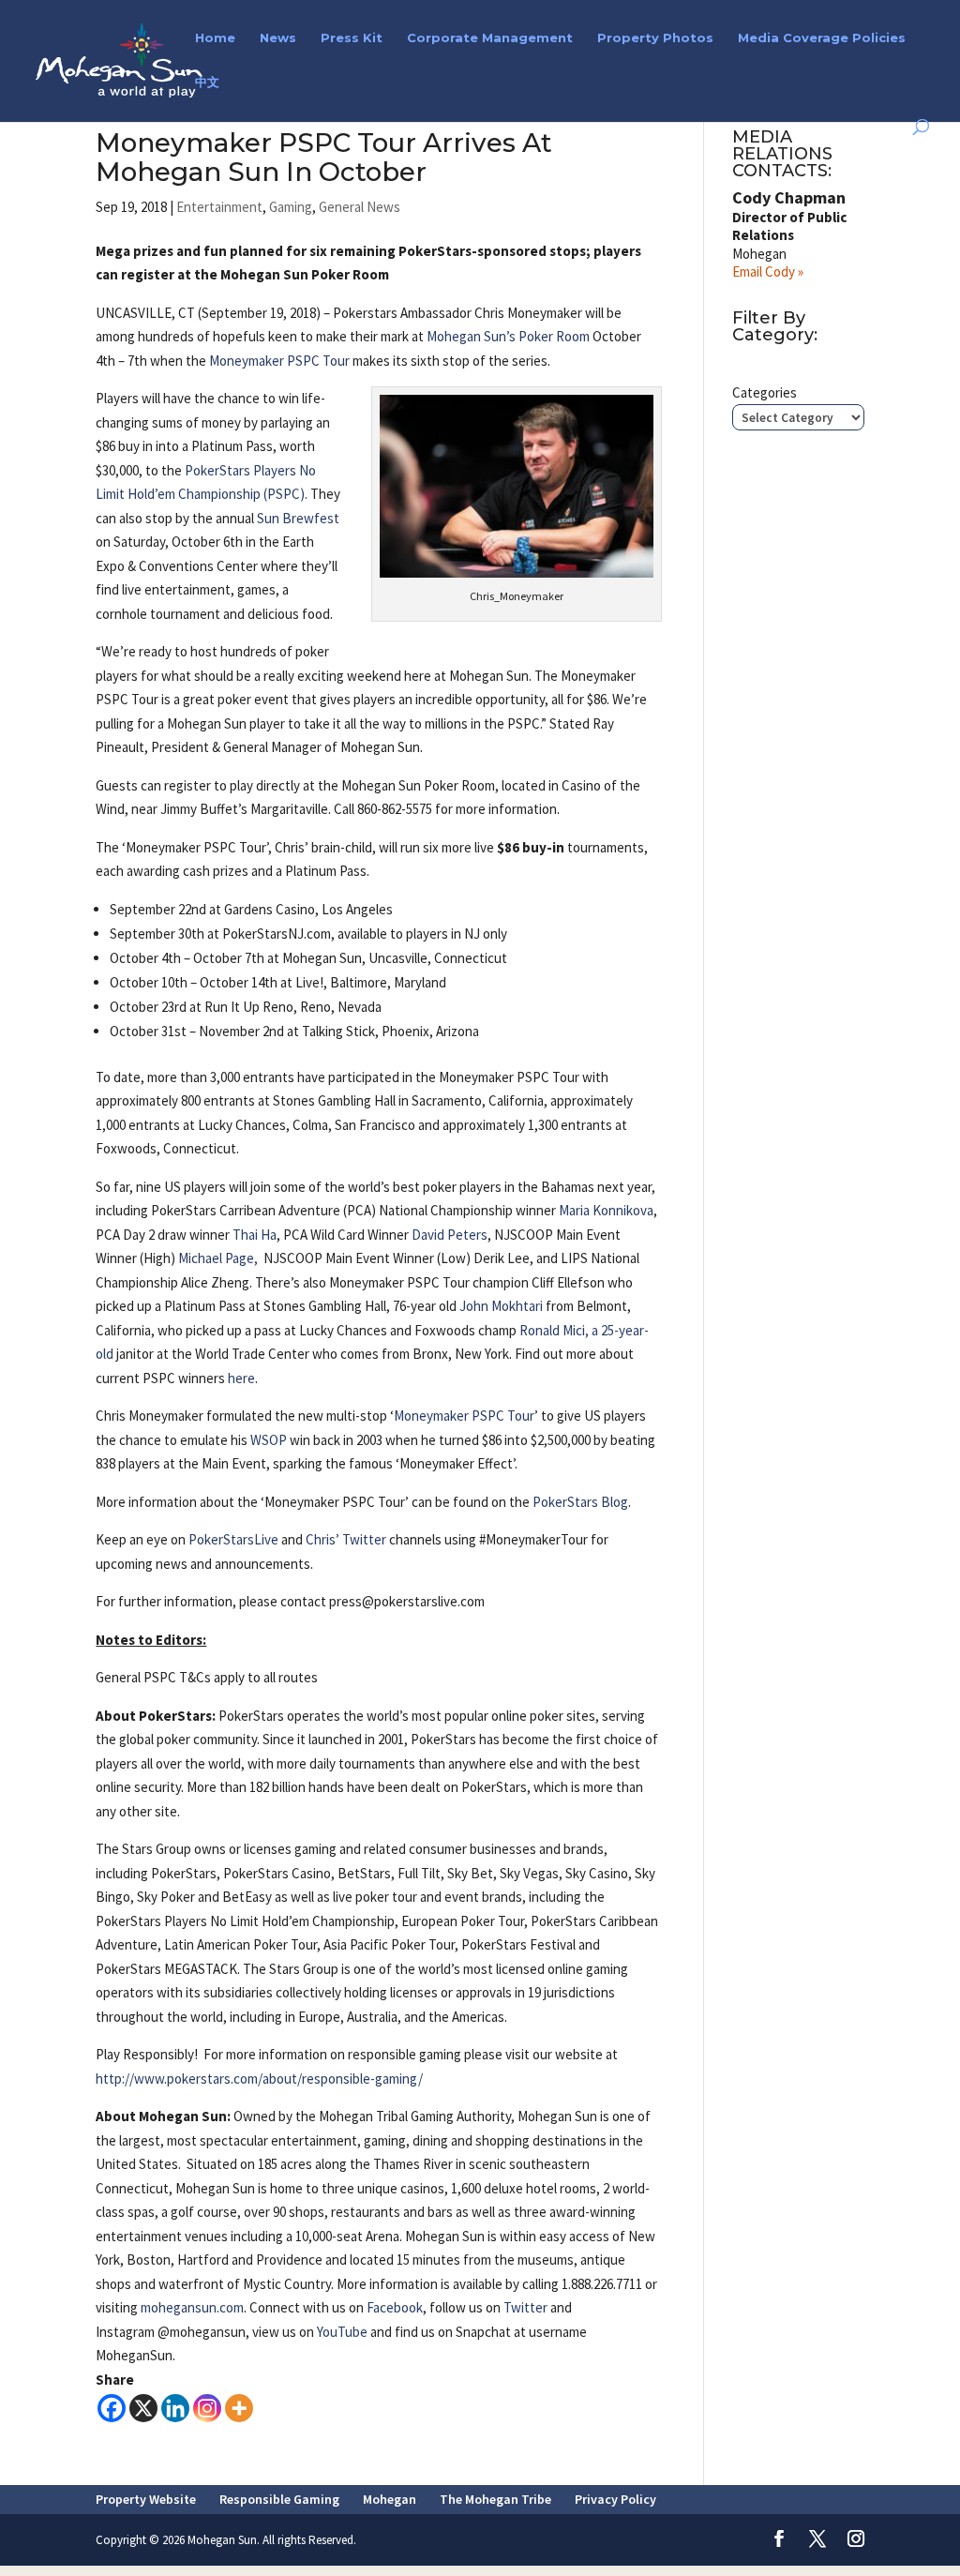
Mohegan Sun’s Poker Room (508, 336)
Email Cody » (768, 271)
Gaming (291, 207)
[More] (239, 2408)
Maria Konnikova (606, 1210)
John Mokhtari (501, 1306)
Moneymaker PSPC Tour (279, 361)
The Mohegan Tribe (495, 2499)
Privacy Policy (615, 2499)
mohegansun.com (192, 2307)
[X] (143, 2408)
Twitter (525, 2307)
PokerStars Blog (580, 1502)
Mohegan (390, 2499)
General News (360, 207)
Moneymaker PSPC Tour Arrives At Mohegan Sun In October (324, 157)
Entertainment (219, 207)
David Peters (450, 1235)
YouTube (342, 2332)
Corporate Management (490, 38)
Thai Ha (255, 1235)
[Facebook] (112, 2408)
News (278, 38)
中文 (207, 82)
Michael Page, (219, 1258)
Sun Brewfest (298, 518)
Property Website (146, 2499)
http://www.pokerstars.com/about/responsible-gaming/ (259, 2079)
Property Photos (655, 38)
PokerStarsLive (233, 1539)
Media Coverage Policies (822, 38)
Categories (765, 392)
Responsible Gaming (279, 2499)
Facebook (393, 2307)
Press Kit (352, 38)
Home (215, 38)
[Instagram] (207, 2408)
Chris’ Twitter (347, 1539)
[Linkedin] (175, 2408)
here (241, 1378)
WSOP (269, 1440)
